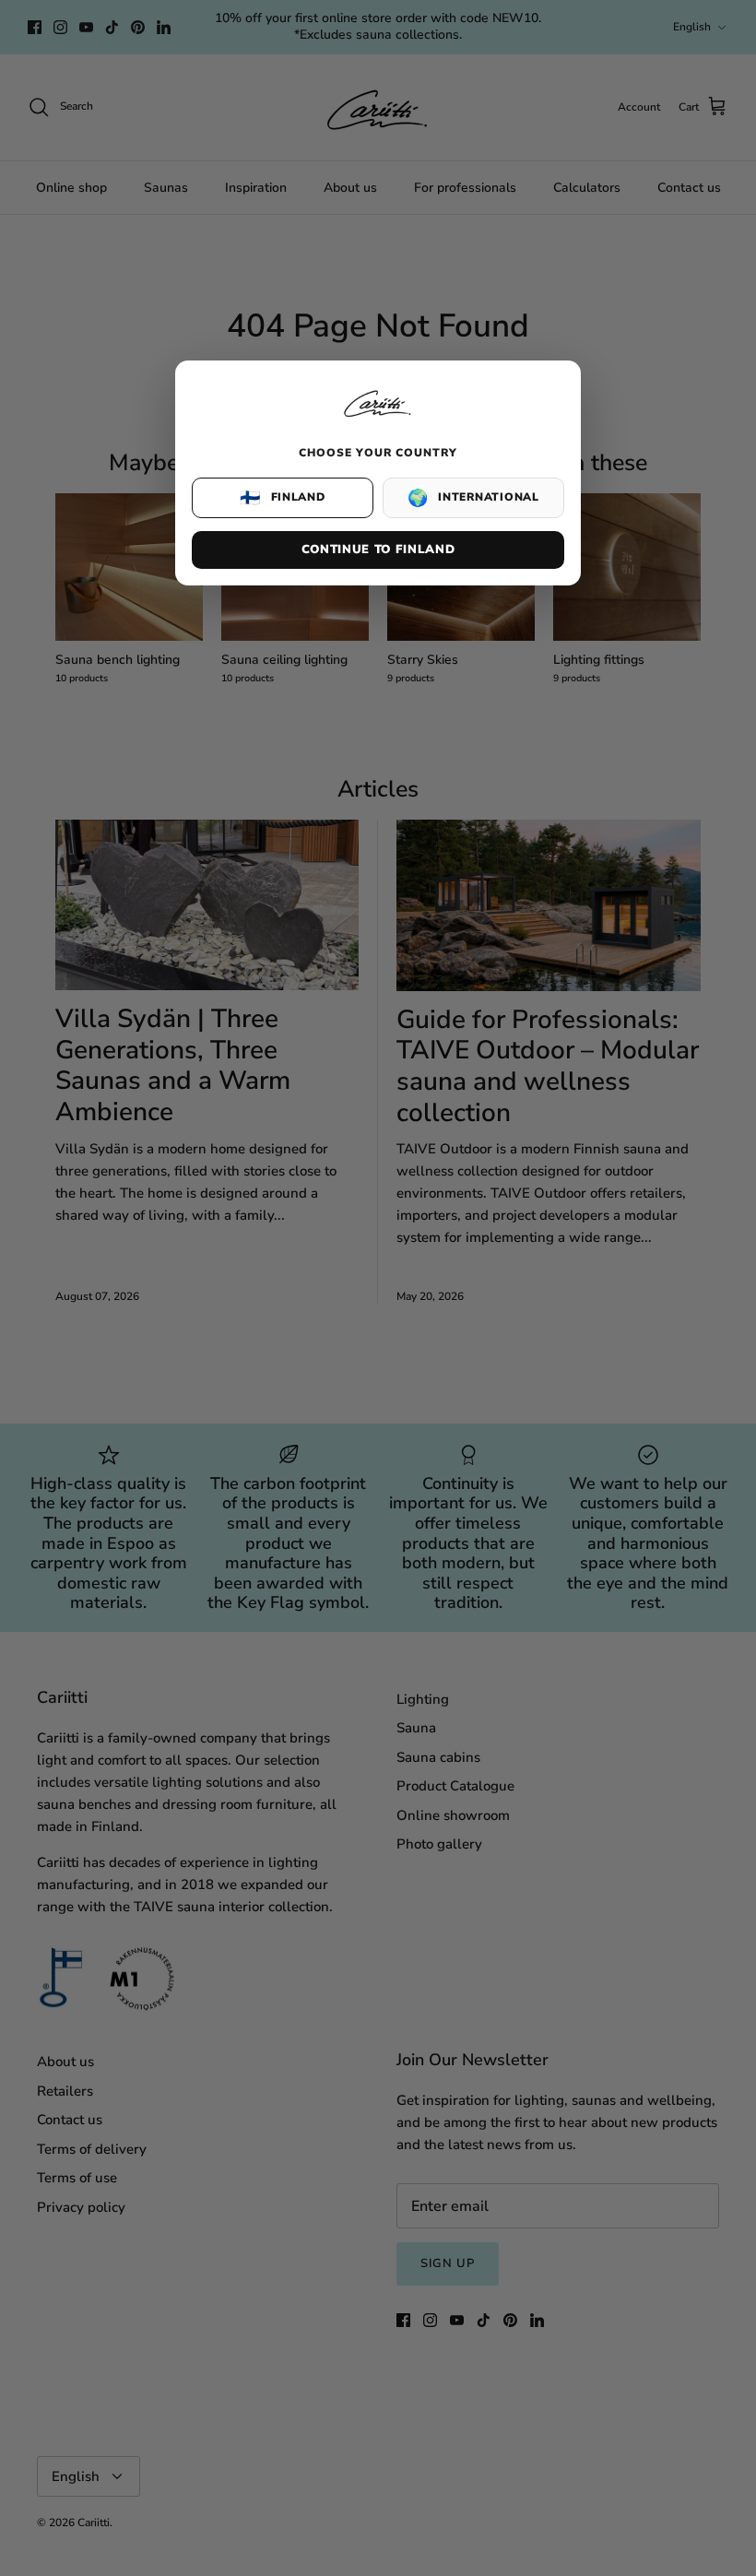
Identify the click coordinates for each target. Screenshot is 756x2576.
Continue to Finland (378, 549)
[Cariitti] (378, 419)
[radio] (283, 498)
